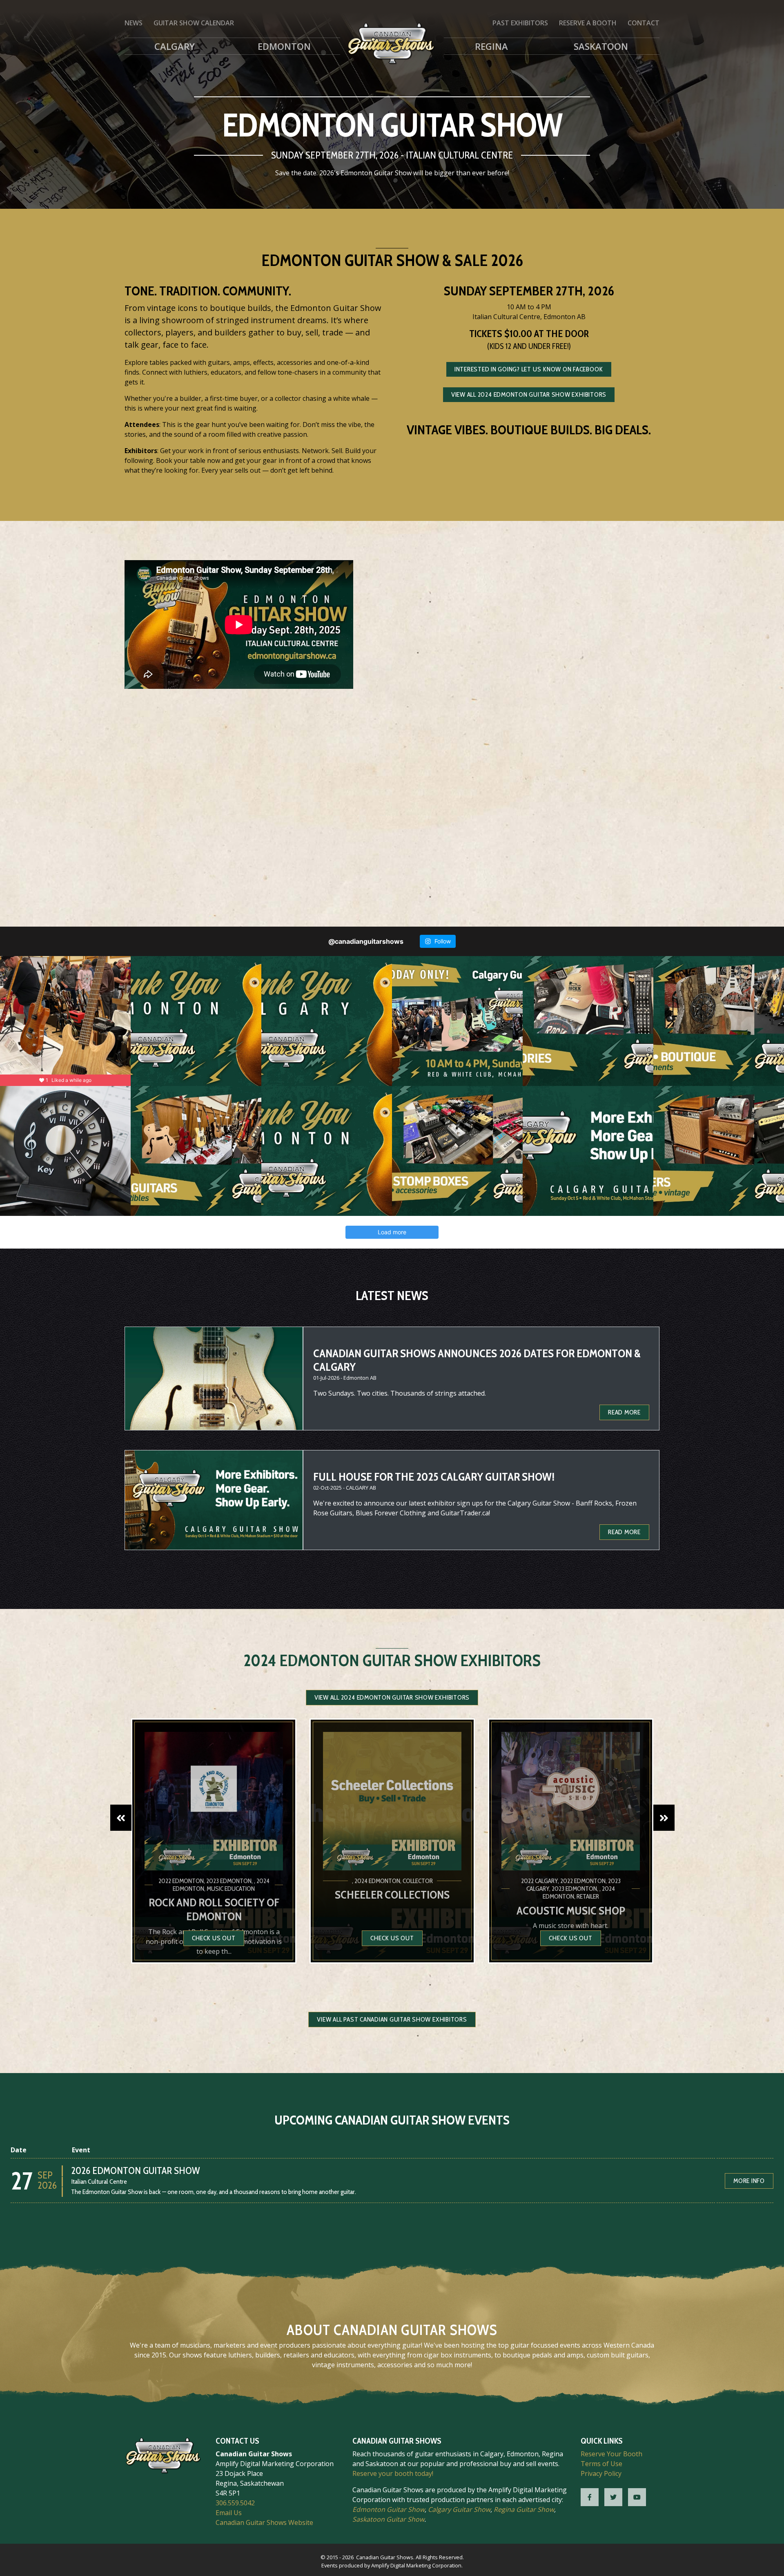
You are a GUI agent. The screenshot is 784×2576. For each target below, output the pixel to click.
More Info (749, 2181)
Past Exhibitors (520, 23)
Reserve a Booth (588, 23)
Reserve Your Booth (611, 2454)
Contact (644, 23)
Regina (491, 46)
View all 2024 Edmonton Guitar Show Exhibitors (529, 394)
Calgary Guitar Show (459, 2509)
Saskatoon (601, 46)
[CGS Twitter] (613, 2497)
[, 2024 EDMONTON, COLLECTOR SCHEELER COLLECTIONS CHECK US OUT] (392, 1961)
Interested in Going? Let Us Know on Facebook (529, 369)
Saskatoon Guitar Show (388, 2519)
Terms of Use (601, 2464)
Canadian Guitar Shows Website (264, 2522)
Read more (624, 1412)
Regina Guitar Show (524, 2509)
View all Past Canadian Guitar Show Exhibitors (392, 2019)
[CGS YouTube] (637, 2497)
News (134, 23)
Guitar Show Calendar (194, 23)
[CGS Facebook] (590, 2497)
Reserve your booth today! (393, 2473)
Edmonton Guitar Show (389, 2509)
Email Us (229, 2513)
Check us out (214, 1938)
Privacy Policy (601, 2473)
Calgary (175, 46)
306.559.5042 (235, 2503)
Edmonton (284, 46)
